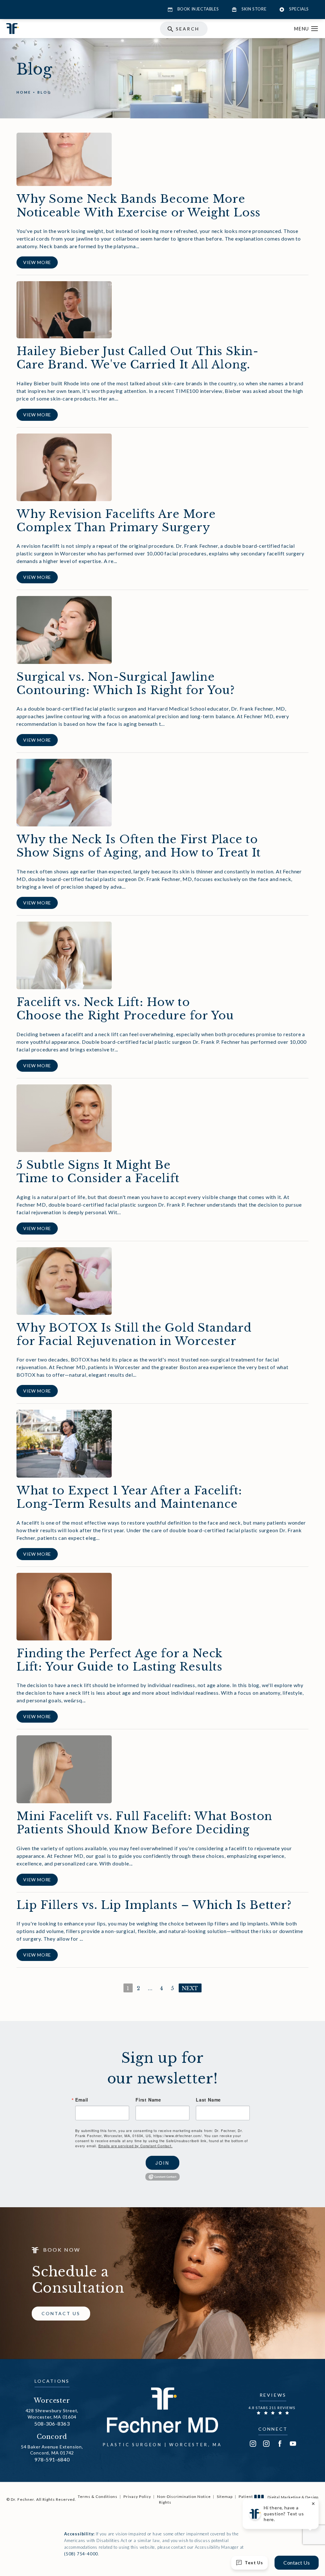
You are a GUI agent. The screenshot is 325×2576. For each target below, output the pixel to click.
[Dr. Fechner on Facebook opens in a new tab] (280, 2444)
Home (24, 92)
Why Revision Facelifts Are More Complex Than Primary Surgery (116, 521)
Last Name (208, 2100)
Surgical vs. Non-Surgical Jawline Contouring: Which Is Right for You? (126, 683)
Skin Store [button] (254, 9)
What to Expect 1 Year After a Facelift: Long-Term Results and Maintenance (129, 1497)
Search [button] (187, 29)
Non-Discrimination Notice (184, 2497)
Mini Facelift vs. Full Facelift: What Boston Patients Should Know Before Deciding (144, 1823)
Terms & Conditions (98, 2497)
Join (162, 2163)
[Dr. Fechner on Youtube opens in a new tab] (293, 2444)
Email (82, 2100)
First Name (148, 2100)
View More (37, 262)
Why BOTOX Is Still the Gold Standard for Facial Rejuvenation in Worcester (134, 1334)
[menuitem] (253, 2444)
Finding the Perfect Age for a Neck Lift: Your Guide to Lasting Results (120, 1660)
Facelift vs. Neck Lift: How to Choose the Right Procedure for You (125, 1009)
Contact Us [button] (297, 2563)
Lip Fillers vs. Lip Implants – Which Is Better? (154, 1905)
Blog (44, 92)
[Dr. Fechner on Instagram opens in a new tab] (253, 2444)
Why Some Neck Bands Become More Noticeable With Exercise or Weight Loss (139, 205)
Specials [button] (299, 9)
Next (190, 1988)
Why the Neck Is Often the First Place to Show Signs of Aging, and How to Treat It (139, 846)
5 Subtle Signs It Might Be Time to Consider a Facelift (98, 1172)
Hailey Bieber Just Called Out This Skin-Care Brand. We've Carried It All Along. (138, 358)
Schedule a (78, 2280)
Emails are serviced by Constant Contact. (136, 2146)
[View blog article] (64, 159)
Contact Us (61, 2313)
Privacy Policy (137, 2497)
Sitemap (225, 2497)
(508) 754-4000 (81, 2554)
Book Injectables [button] (198, 9)
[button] (315, 29)
